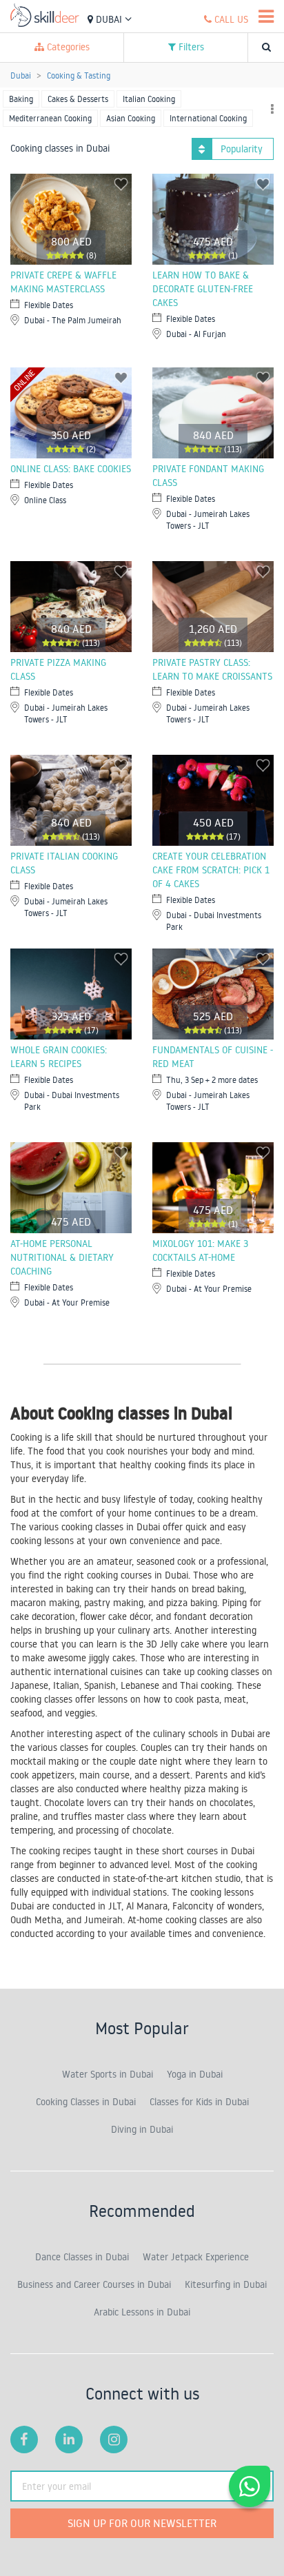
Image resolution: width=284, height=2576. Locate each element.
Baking (21, 99)
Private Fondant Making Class (208, 476)
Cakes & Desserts (78, 99)
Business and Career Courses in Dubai (94, 2284)
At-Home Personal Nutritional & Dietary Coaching (62, 1257)
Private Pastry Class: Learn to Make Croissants (212, 669)
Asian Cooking (131, 118)
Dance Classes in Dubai (82, 2257)
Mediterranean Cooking (50, 118)
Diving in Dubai (142, 2129)
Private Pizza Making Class (58, 669)
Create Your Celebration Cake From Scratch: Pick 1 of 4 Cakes (211, 870)
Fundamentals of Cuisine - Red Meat (213, 1057)
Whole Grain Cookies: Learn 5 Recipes (59, 1057)
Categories (67, 47)
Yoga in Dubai (195, 2074)
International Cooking (208, 118)
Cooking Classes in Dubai (86, 2102)
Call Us (230, 19)
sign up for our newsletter (142, 2523)
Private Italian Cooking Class (64, 863)
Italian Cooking (149, 99)
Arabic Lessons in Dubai (142, 2312)
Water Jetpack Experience (196, 2257)
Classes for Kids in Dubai (199, 2102)
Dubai (109, 19)
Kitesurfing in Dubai (226, 2284)
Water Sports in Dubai (108, 2074)
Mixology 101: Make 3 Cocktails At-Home (200, 1250)
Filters (190, 47)
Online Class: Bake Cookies (71, 469)
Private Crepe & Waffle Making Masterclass (63, 282)
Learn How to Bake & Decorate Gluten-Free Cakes (203, 289)
